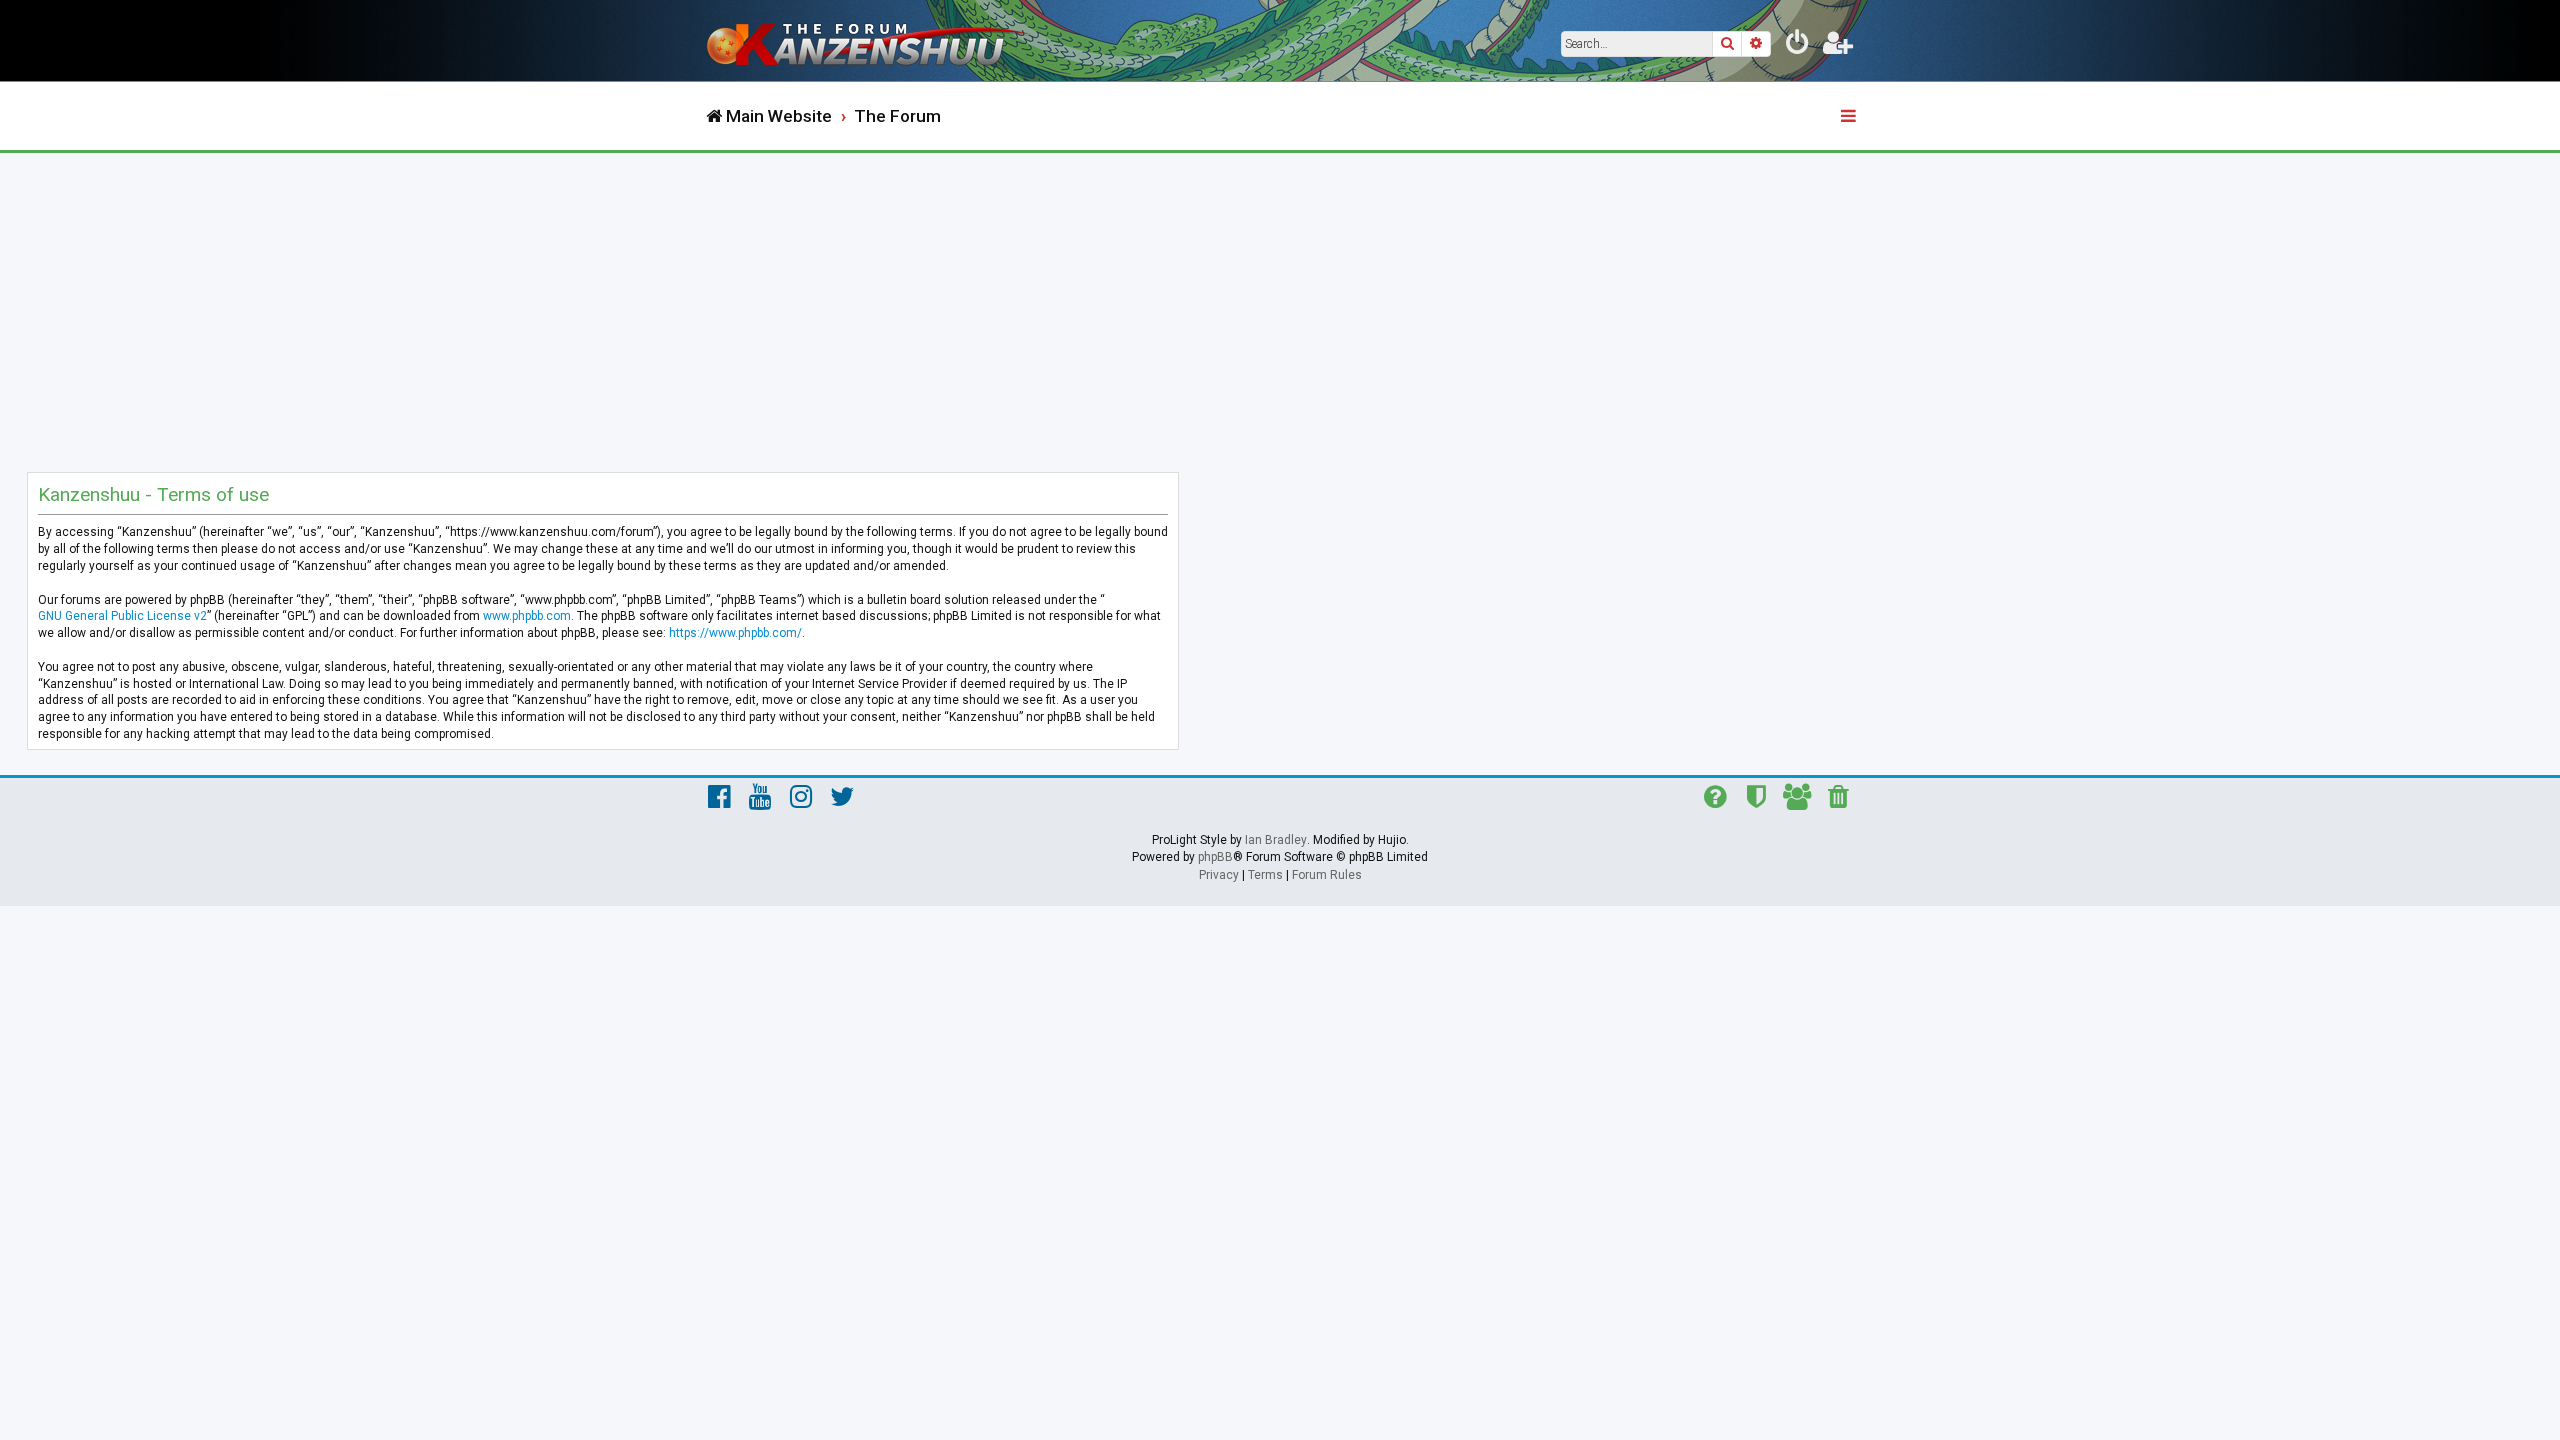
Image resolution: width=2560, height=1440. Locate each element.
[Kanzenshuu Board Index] (870, 40)
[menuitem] (1798, 46)
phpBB (1215, 857)
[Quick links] (1850, 117)
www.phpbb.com (527, 616)
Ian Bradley (1276, 840)
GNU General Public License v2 (122, 616)
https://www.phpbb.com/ (735, 633)
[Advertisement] (1280, 303)
